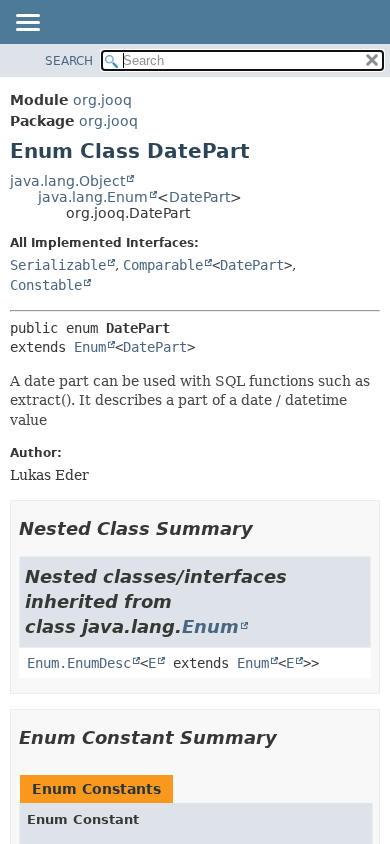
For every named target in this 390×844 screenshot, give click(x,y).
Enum (90, 347)
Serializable (58, 265)
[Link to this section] (267, 528)
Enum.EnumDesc (79, 663)
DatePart (199, 197)
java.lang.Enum (93, 197)
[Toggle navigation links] (27, 24)
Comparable (163, 265)
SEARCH (69, 61)
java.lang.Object (67, 181)
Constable (46, 285)
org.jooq (102, 100)
